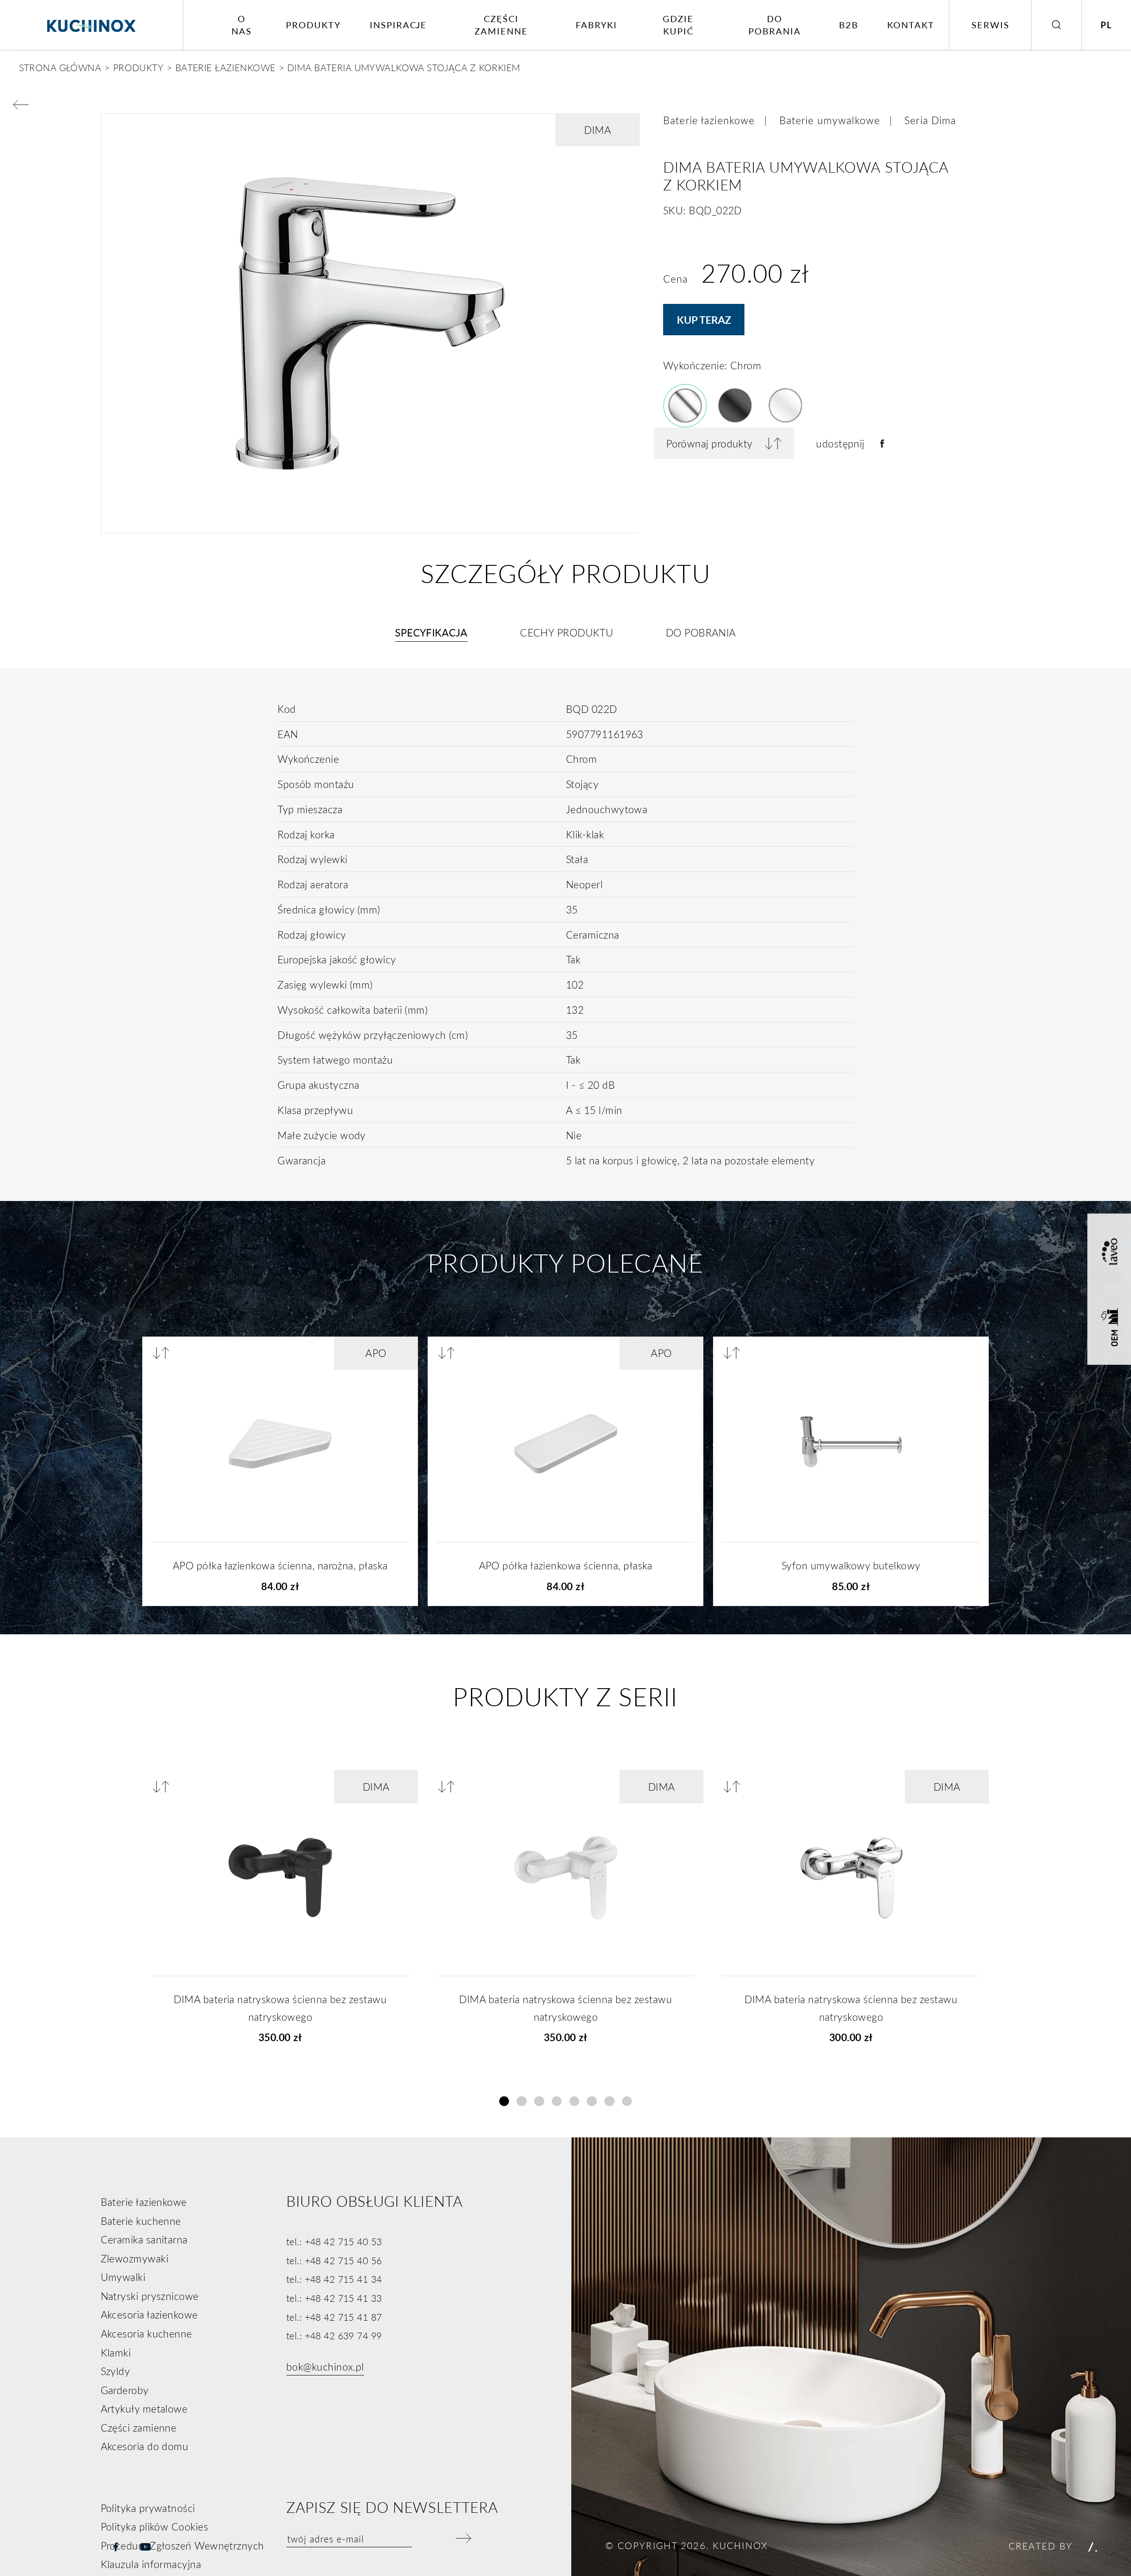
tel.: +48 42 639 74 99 (334, 2335)
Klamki (116, 2352)
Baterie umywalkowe (830, 120)
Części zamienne (501, 25)
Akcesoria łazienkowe (149, 2315)
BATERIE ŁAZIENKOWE (225, 67)
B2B (849, 25)
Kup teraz (704, 320)
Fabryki (596, 25)
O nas (242, 25)
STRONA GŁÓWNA (60, 67)
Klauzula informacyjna (151, 2564)
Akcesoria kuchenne (146, 2334)
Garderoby (125, 2390)
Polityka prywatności (148, 2508)
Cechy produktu (567, 633)
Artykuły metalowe (144, 2409)
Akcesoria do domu (145, 2446)
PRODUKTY (138, 67)
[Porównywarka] (164, 1353)
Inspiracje (399, 25)
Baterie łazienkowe (709, 120)
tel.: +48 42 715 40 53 (334, 2241)
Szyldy (116, 2371)
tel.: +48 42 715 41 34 (334, 2279)
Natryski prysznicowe (150, 2296)
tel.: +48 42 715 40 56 (334, 2260)
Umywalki (123, 2277)
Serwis (991, 25)
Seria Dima (930, 120)
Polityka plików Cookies (154, 2527)
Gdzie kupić (678, 25)
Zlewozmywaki (135, 2258)
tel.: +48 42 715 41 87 (334, 2317)
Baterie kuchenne (141, 2221)
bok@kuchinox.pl (325, 2367)
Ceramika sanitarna (144, 2239)
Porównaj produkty (710, 443)
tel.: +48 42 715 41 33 (334, 2298)
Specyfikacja (431, 633)
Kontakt (911, 25)
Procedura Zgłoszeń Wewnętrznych (182, 2546)
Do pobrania (775, 25)
